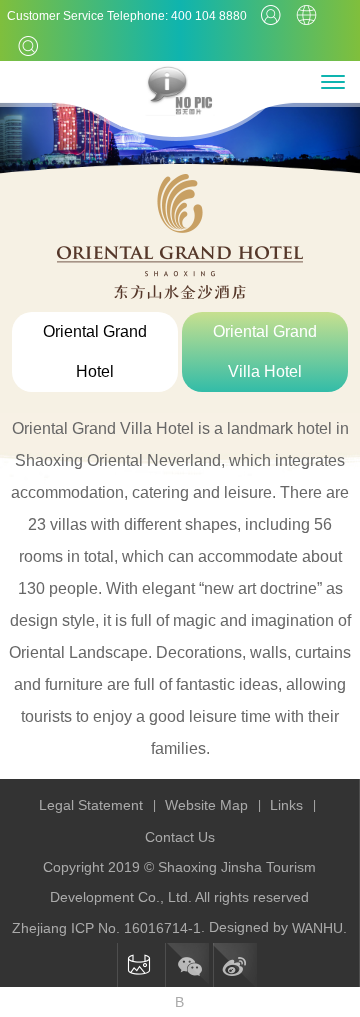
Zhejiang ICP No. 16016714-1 (106, 928)
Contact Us (180, 837)
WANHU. (319, 928)
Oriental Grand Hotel (95, 351)
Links (286, 805)
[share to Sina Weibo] (235, 965)
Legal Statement (91, 805)
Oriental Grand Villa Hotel (265, 351)
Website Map (206, 805)
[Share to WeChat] (187, 965)
